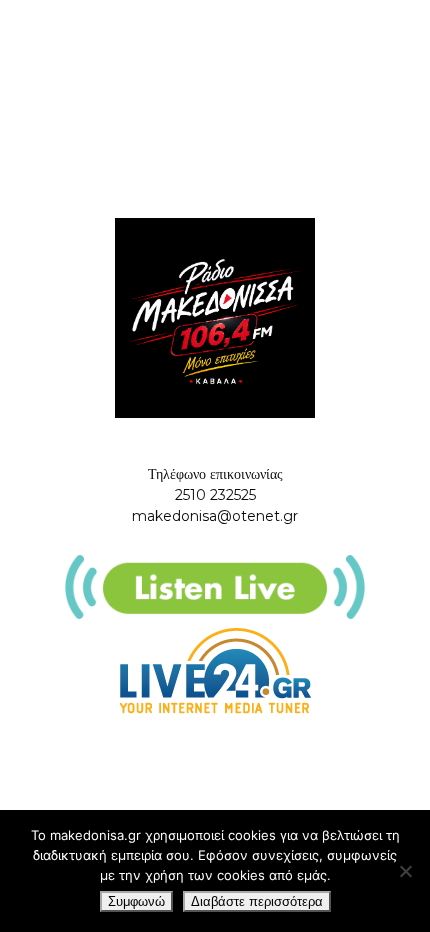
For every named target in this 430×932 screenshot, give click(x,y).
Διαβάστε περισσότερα (257, 901)
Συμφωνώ (136, 901)
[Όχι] (405, 871)
